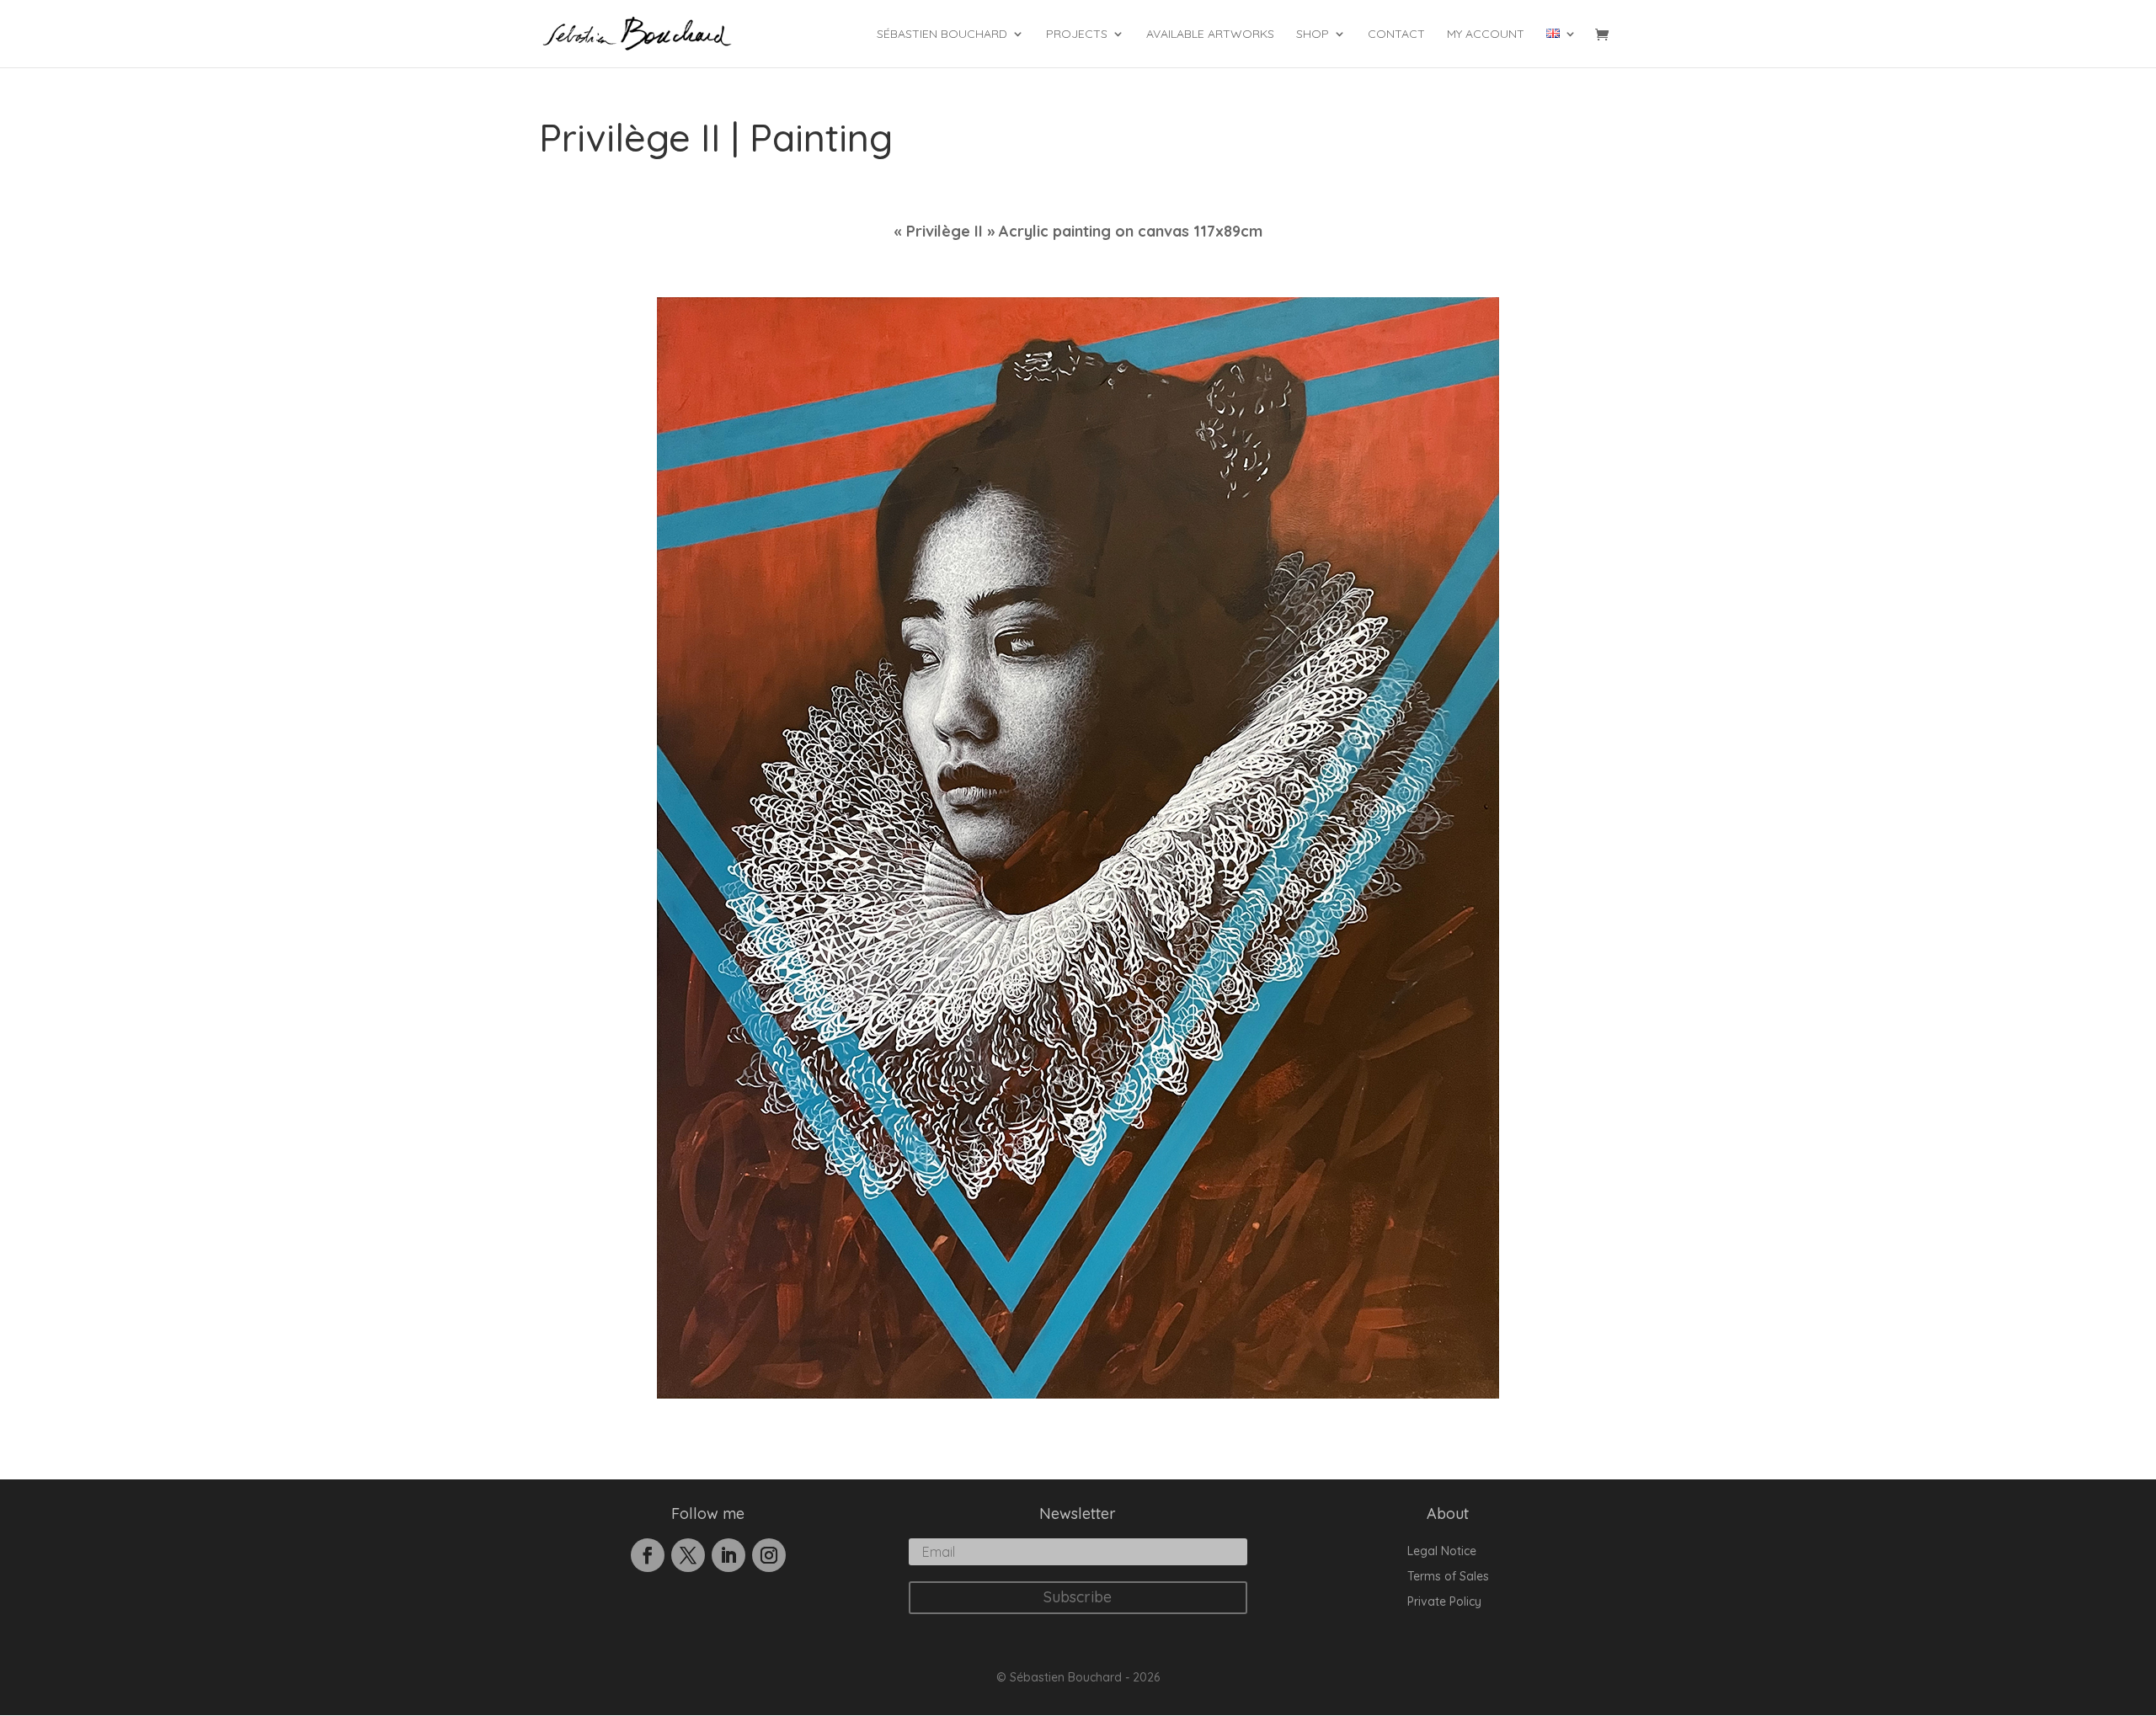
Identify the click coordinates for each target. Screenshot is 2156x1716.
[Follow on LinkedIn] (728, 1555)
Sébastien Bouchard (942, 35)
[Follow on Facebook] (648, 1555)
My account (1486, 35)
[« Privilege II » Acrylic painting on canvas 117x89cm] (1078, 1394)
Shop (1313, 35)
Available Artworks (1210, 35)
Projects (1077, 35)
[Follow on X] (688, 1555)
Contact (1396, 35)
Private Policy (1444, 1602)
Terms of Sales (1448, 1577)
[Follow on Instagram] (769, 1555)
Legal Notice (1442, 1552)
